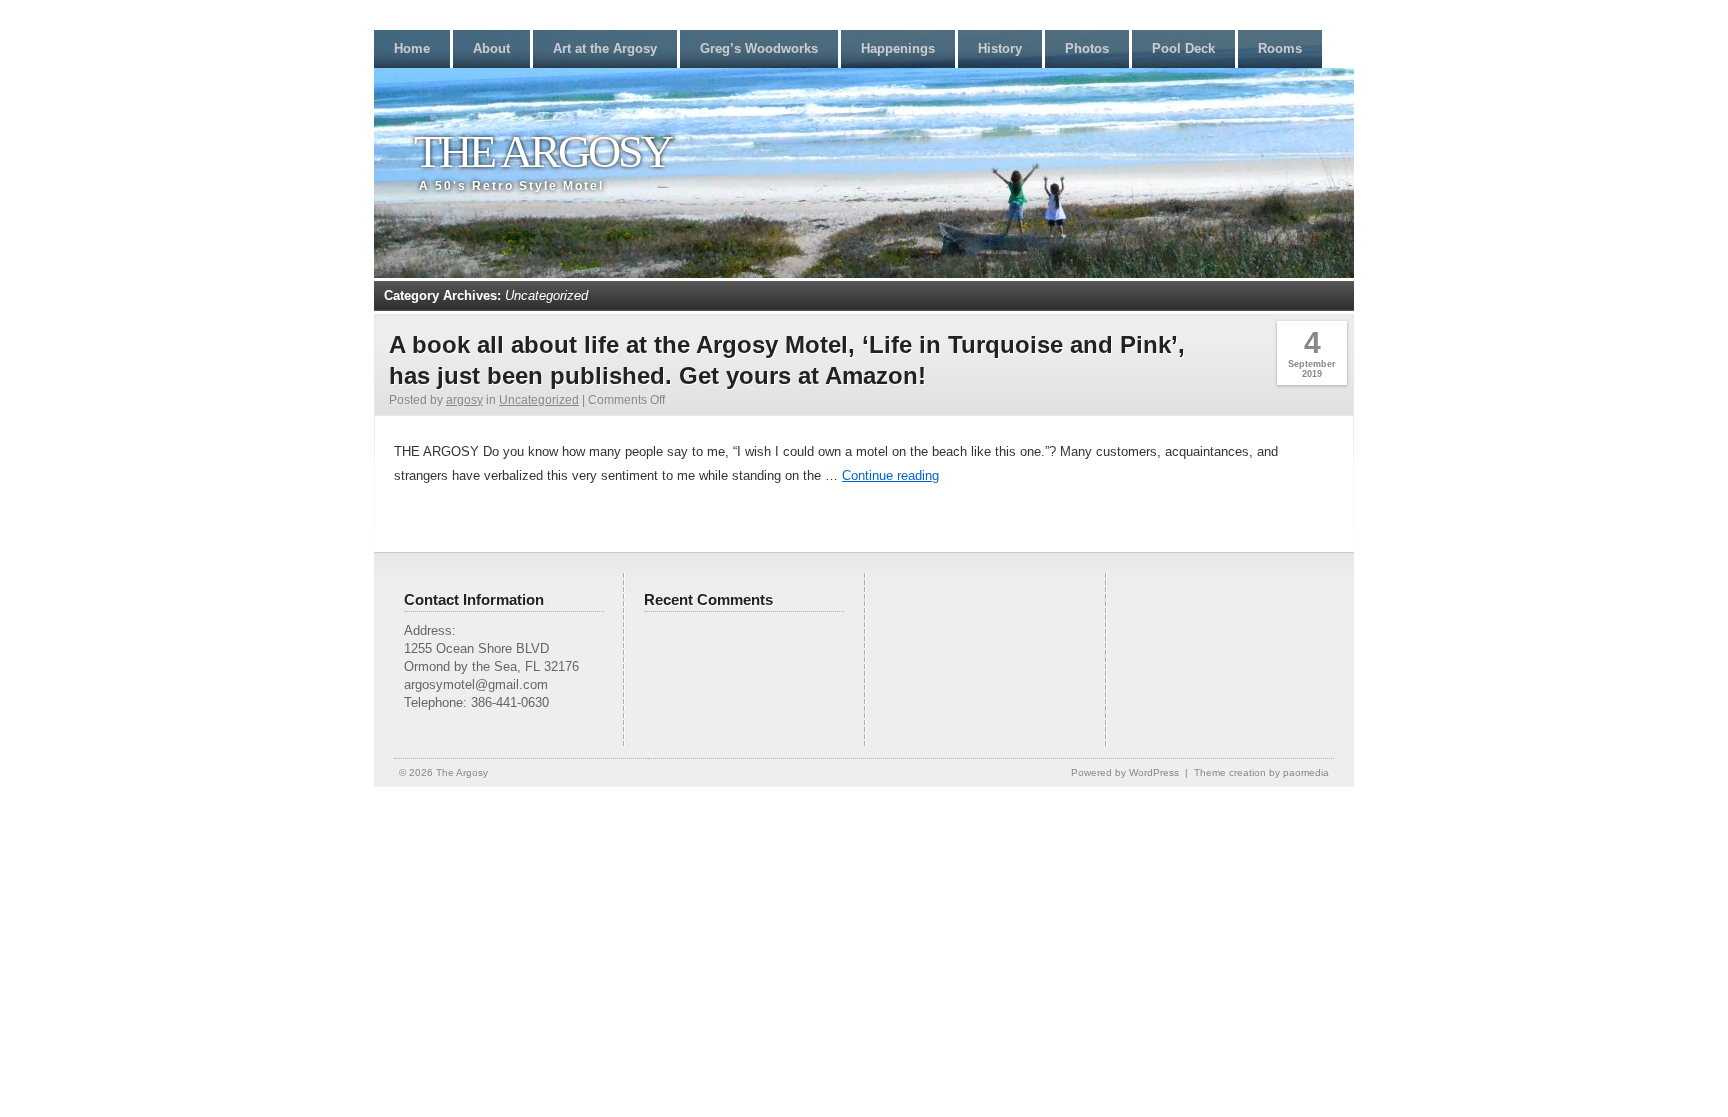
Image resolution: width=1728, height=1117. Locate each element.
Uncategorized (539, 400)
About (491, 48)
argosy (464, 400)
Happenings (898, 48)
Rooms (1280, 48)
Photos (1087, 48)
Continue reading (890, 475)
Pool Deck (1183, 48)
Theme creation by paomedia (1261, 772)
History (1000, 48)
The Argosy (542, 151)
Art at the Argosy (605, 48)
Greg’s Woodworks (759, 48)
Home (412, 48)
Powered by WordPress (1125, 772)
